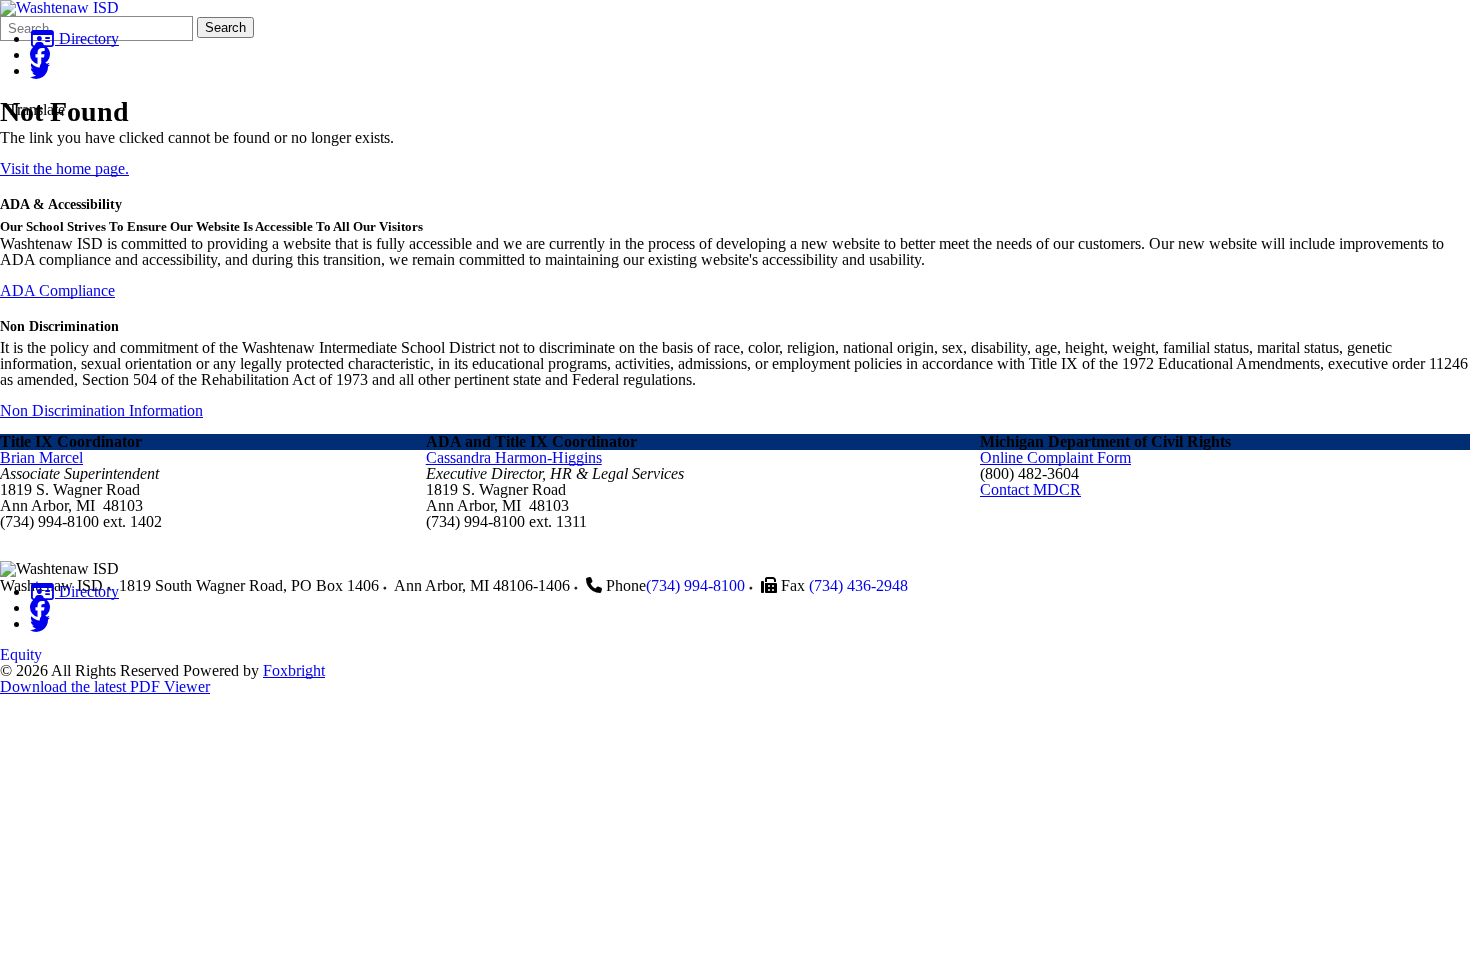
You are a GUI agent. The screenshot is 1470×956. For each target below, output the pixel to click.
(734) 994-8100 (695, 585)
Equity (21, 654)
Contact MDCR (1030, 489)
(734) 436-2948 (858, 585)
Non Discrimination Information (101, 410)
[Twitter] (40, 70)
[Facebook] (40, 54)
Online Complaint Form (1055, 457)
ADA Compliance (57, 290)
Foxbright (294, 670)
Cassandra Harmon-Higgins (514, 457)
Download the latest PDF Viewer (105, 686)
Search (225, 27)
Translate (36, 109)
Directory (87, 38)
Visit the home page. (64, 168)
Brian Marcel (41, 457)
